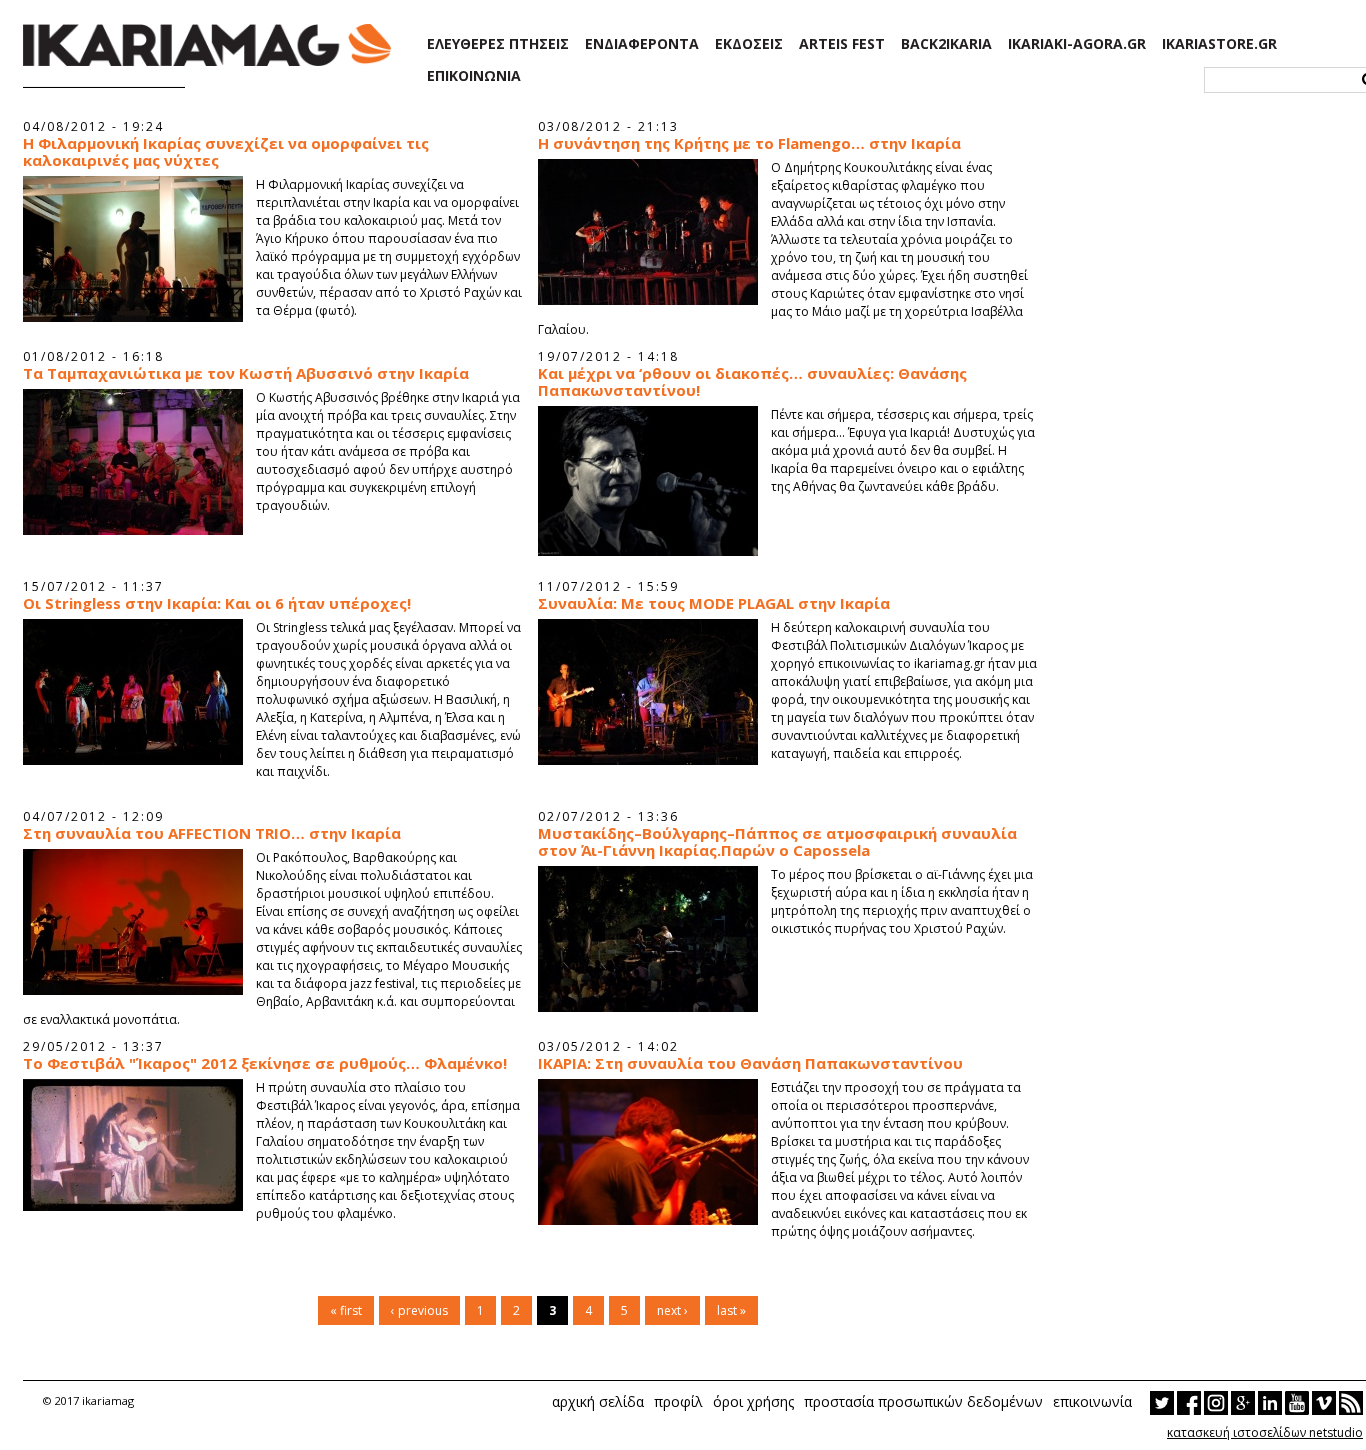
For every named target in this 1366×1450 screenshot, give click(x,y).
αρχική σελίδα (598, 1401)
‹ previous (419, 1310)
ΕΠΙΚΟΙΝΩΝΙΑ (474, 76)
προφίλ (678, 1401)
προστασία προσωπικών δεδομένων (923, 1401)
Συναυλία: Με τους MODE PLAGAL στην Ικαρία (714, 603)
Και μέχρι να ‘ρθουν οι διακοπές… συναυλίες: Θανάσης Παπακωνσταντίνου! (752, 382)
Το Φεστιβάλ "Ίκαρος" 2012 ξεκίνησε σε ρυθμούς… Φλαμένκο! (265, 1063)
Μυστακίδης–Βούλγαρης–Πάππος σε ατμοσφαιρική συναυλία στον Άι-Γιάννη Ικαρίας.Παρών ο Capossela (777, 842)
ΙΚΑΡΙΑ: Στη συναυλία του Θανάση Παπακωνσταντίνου (750, 1063)
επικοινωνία (1092, 1401)
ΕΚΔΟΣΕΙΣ (749, 44)
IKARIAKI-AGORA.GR (1077, 44)
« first (346, 1310)
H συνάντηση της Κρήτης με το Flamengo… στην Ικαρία (749, 143)
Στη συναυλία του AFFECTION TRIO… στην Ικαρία (212, 833)
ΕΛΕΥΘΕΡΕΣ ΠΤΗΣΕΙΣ (498, 44)
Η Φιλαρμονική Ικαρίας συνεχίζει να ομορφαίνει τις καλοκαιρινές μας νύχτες (226, 152)
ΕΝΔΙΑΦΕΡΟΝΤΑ (642, 44)
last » (731, 1310)
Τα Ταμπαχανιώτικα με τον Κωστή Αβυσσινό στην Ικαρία (246, 373)
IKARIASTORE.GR (1219, 44)
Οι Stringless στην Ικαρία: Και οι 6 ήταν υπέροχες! (217, 603)
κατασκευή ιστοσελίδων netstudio (1265, 1432)
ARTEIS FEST (842, 44)
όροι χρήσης (753, 1401)
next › (672, 1310)
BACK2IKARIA (946, 44)
